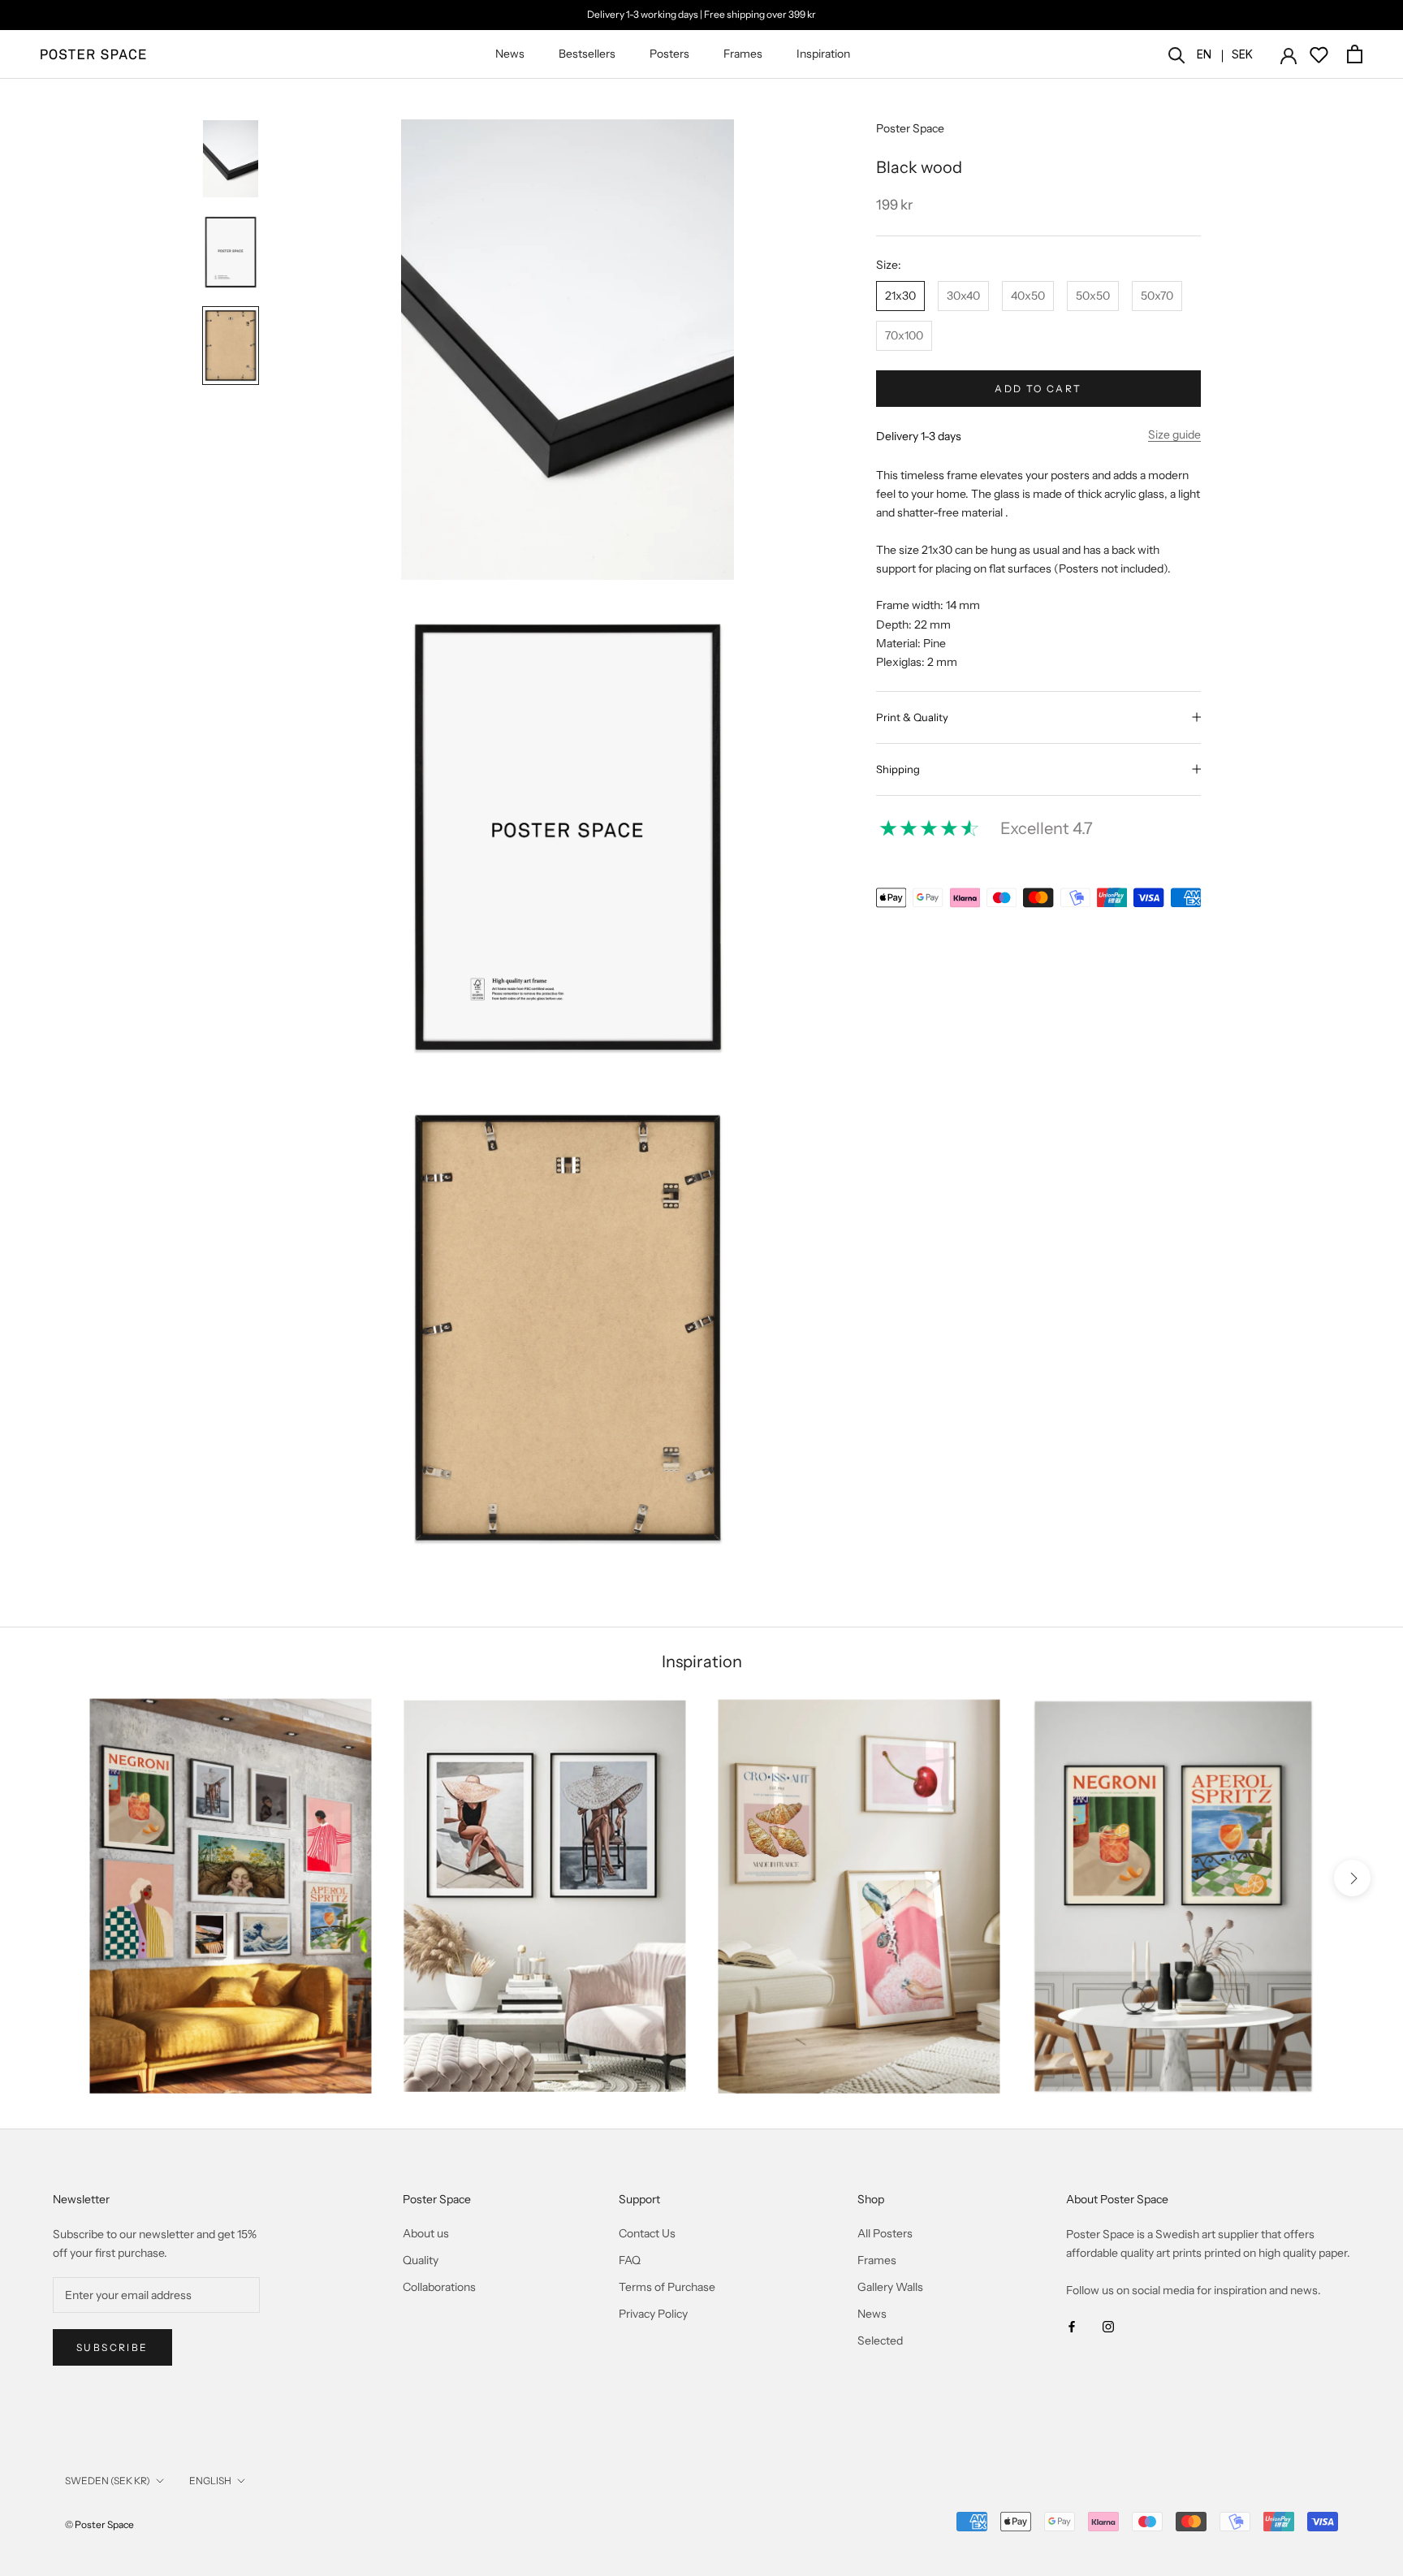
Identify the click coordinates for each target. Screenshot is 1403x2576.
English (210, 2481)
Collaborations (439, 2287)
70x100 (904, 335)
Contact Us (647, 2233)
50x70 (1157, 296)
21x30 (900, 296)
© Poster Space (99, 2524)
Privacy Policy (653, 2314)
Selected (880, 2340)
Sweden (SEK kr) (108, 2481)
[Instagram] (1108, 2325)
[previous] (51, 1878)
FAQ (630, 2260)
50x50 (1093, 296)
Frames (743, 54)
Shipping (898, 769)
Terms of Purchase (667, 2287)
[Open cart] (1355, 54)
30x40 (963, 296)
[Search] (1177, 54)
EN (1204, 54)
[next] (1352, 1878)
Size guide (1174, 434)
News (510, 54)
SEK (1242, 54)
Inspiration (823, 54)
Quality (421, 2260)
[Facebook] (1072, 2325)
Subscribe (112, 2347)
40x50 (1028, 296)
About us (426, 2233)
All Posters (885, 2233)
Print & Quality (912, 717)
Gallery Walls (890, 2287)
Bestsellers (587, 54)
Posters (669, 54)
